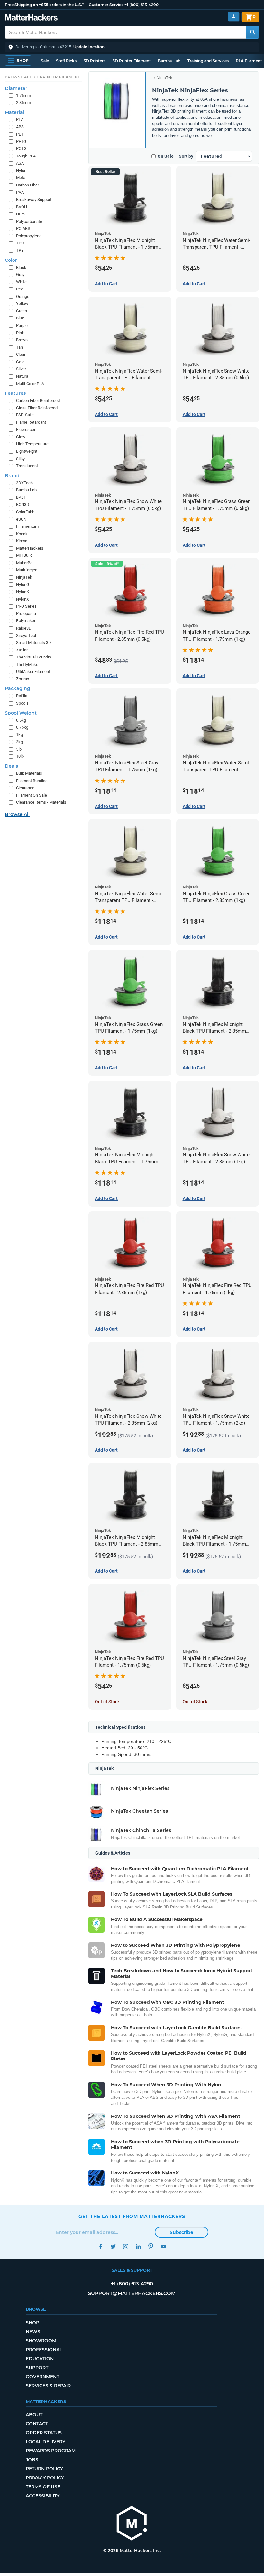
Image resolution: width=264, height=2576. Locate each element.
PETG (21, 142)
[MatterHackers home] (31, 18)
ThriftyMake (27, 664)
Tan (19, 347)
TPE (20, 250)
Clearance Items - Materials (41, 802)
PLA (20, 120)
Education (40, 2359)
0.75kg (22, 727)
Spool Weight (21, 713)
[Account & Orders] (234, 17)
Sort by (186, 156)
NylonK (23, 592)
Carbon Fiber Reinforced (38, 400)
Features (15, 393)
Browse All (17, 814)
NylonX (23, 599)
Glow (21, 437)
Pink (20, 333)
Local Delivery (46, 2442)
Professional (44, 2350)
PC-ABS (23, 228)
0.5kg (21, 720)
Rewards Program (51, 2451)
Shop (32, 2323)
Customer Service (106, 5)
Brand (12, 476)
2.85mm (23, 103)
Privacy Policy (45, 2478)
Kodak (22, 534)
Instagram (126, 2246)
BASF (21, 497)
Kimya (22, 541)
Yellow (22, 303)
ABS (20, 127)
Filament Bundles (32, 781)
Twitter (113, 2246)
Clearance (25, 788)
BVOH (22, 207)
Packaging (18, 688)
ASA (20, 163)
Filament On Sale (32, 795)
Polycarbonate (29, 221)
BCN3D (23, 504)
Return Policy (44, 2469)
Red (20, 289)
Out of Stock (107, 1702)
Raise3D (24, 628)
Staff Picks (66, 61)
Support (37, 2368)
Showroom (41, 2341)
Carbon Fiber (27, 185)
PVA (20, 192)
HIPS (21, 214)
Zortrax (23, 679)
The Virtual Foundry (34, 657)
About (34, 2415)
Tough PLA (26, 156)
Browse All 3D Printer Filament (43, 77)
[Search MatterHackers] (252, 32)
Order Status (44, 2433)
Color (11, 260)
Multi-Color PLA (30, 384)
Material (14, 112)
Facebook (100, 2246)
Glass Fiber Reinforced (37, 408)
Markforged (27, 570)
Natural (23, 376)
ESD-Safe (25, 415)
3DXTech (24, 483)
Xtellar (22, 650)
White (21, 282)
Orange (23, 296)
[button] (132, 47)
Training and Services (208, 61)
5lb (19, 749)
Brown (22, 340)
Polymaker (26, 621)
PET (20, 134)
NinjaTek (164, 78)
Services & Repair (48, 2386)
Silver (21, 369)
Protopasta (26, 614)
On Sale (166, 156)
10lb (20, 756)
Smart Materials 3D (34, 643)
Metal (21, 178)
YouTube (163, 2246)
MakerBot (25, 563)
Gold (20, 362)
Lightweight (27, 451)
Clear (21, 354)
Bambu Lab (169, 61)
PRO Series (26, 606)
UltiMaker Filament (33, 672)
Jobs (32, 2460)
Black (21, 267)
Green (22, 311)
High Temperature (32, 444)
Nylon (21, 170)
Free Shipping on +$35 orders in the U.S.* (44, 5)
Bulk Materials (29, 773)
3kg (19, 742)
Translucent (27, 466)
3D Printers (95, 61)
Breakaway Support (34, 199)
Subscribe (182, 2232)
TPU (20, 243)
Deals (11, 766)
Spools (22, 703)
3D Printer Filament (132, 61)
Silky (20, 459)
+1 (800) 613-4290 (141, 5)
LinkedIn (138, 2246)
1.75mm (23, 95)
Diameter (16, 88)
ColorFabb (25, 512)
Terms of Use (43, 2487)
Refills (22, 696)
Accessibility (43, 2496)
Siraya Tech (27, 635)
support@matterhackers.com (132, 2293)
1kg (19, 735)
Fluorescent (27, 429)
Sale (45, 61)
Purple (22, 325)
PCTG (21, 149)
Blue (20, 318)
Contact (37, 2424)
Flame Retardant (31, 422)
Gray (20, 275)
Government (42, 2377)
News (33, 2332)
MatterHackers (30, 548)
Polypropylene (29, 236)
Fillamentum (27, 526)
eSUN (21, 519)
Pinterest (151, 2246)
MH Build (24, 555)
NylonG (23, 585)
